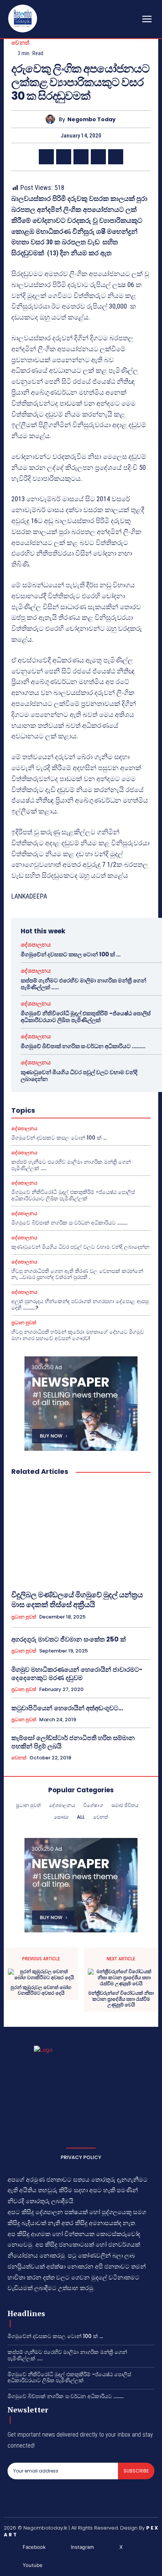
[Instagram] (60, 2547)
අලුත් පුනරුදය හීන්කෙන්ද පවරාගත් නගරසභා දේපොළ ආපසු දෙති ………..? (80, 1304)
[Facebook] (46, 157)
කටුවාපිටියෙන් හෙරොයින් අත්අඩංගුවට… (67, 1708)
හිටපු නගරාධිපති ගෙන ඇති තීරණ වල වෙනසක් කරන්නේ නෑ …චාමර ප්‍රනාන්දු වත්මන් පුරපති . (77, 1274)
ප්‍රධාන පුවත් (24, 1323)
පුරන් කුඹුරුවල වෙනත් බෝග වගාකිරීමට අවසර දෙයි (41, 1990)
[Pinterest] (81, 157)
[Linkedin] (116, 157)
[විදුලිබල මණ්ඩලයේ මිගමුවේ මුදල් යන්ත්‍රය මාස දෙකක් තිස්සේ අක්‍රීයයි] (81, 1533)
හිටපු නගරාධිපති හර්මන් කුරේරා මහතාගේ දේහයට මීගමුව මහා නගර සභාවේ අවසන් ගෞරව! (78, 1335)
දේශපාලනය (36, 944)
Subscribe (136, 2471)
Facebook (34, 2547)
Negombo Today (92, 120)
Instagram (82, 2547)
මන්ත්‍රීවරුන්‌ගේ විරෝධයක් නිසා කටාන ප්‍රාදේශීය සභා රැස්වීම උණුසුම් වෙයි (121, 1999)
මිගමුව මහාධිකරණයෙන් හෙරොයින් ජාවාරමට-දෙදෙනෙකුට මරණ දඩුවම (77, 1674)
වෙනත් (21, 42)
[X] (64, 157)
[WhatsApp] (98, 157)
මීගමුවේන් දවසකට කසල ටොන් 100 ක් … (71, 954)
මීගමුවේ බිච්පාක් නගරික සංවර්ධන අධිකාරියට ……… (83, 1046)
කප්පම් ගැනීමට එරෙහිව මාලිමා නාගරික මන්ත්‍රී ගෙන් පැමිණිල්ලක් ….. (83, 984)
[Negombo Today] (52, 119)
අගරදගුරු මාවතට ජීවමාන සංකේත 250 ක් (69, 1639)
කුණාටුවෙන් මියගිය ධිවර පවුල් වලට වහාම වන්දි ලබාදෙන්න (79, 1076)
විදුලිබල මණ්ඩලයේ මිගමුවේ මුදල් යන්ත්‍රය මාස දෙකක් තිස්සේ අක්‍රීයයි (77, 1600)
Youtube (33, 2565)
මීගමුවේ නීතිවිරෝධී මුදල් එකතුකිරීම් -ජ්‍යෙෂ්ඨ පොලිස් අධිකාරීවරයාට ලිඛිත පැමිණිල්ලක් (86, 1017)
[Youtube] (11, 2565)
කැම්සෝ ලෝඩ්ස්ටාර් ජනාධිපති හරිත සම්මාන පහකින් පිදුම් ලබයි (73, 1742)
